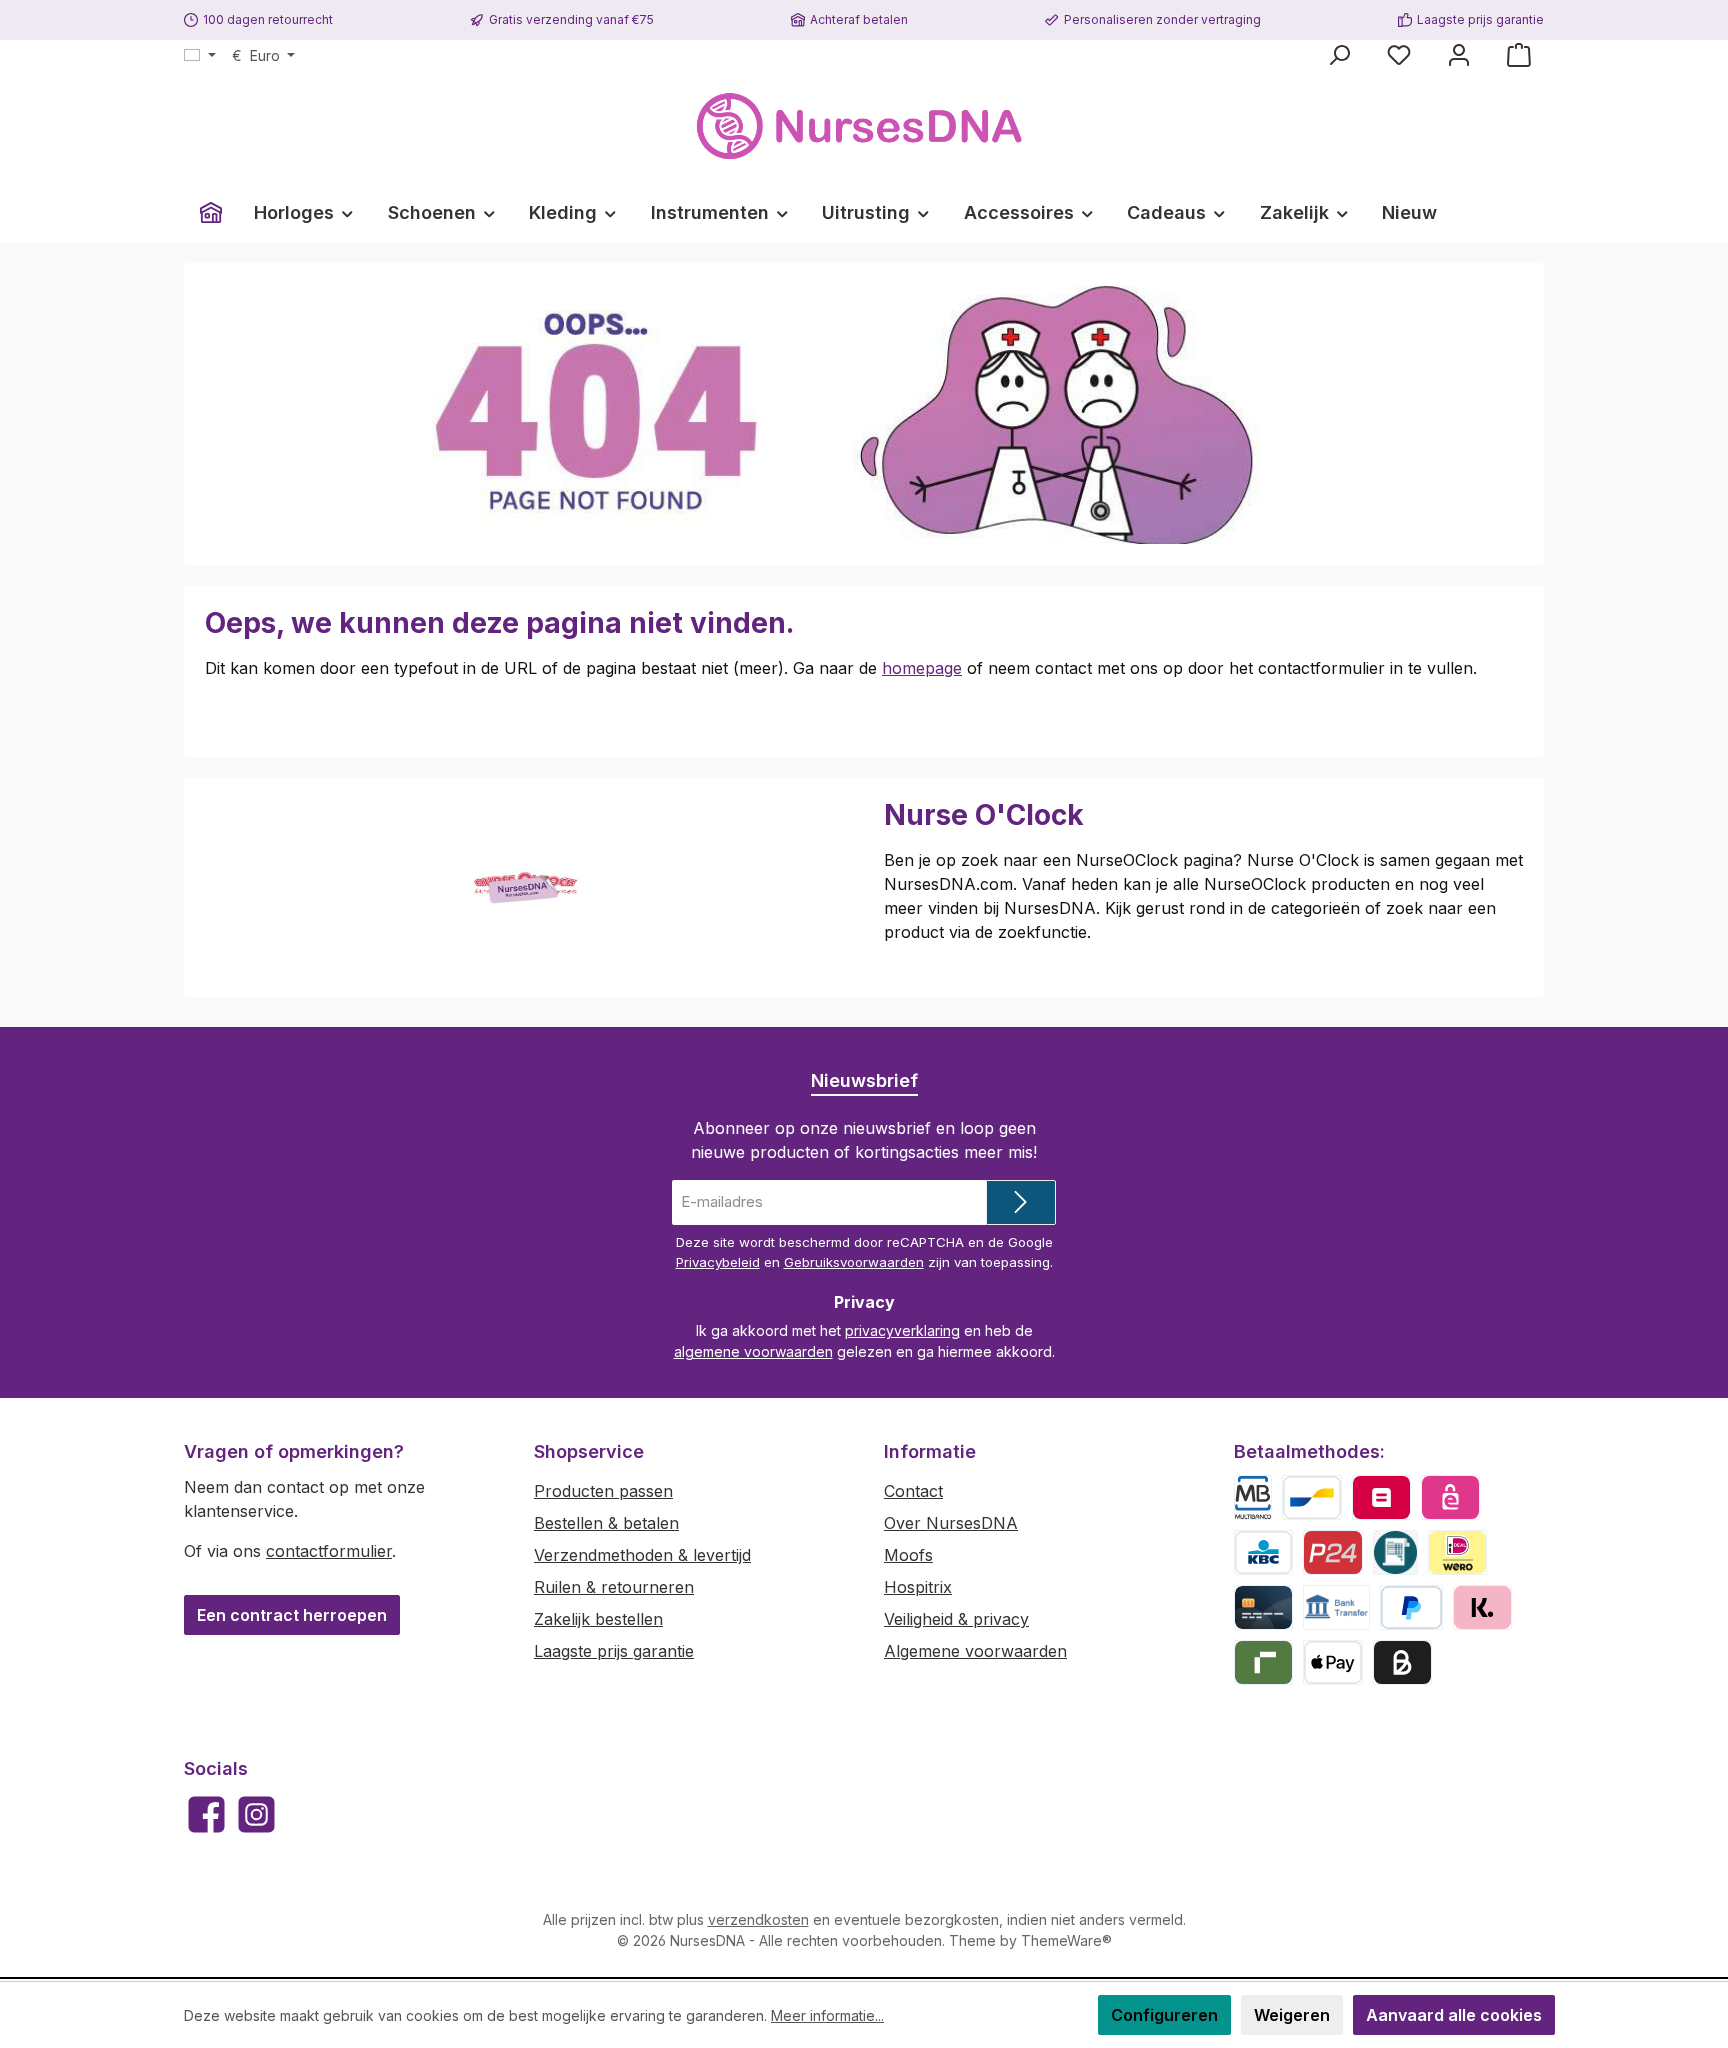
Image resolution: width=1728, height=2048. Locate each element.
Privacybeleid (718, 1262)
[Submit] (1021, 1202)
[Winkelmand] (1519, 55)
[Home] (211, 213)
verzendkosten (758, 1919)
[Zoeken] (1339, 55)
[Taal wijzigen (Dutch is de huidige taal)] (200, 56)
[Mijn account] (1459, 55)
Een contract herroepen (292, 1615)
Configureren (1164, 2015)
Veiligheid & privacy (956, 1619)
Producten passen (603, 1491)
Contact (913, 1491)
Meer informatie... (827, 2015)
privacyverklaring (902, 1330)
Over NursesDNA (951, 1523)
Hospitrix (918, 1587)
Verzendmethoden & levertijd (642, 1555)
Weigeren (1292, 2015)
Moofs (908, 1555)
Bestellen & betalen (606, 1523)
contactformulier (329, 1551)
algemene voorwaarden (753, 1351)
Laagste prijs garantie (614, 1651)
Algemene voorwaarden (975, 1651)
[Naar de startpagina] (864, 126)
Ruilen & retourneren (614, 1587)
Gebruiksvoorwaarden (854, 1262)
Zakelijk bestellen (598, 1619)
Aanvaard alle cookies (1454, 2015)
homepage (922, 668)
